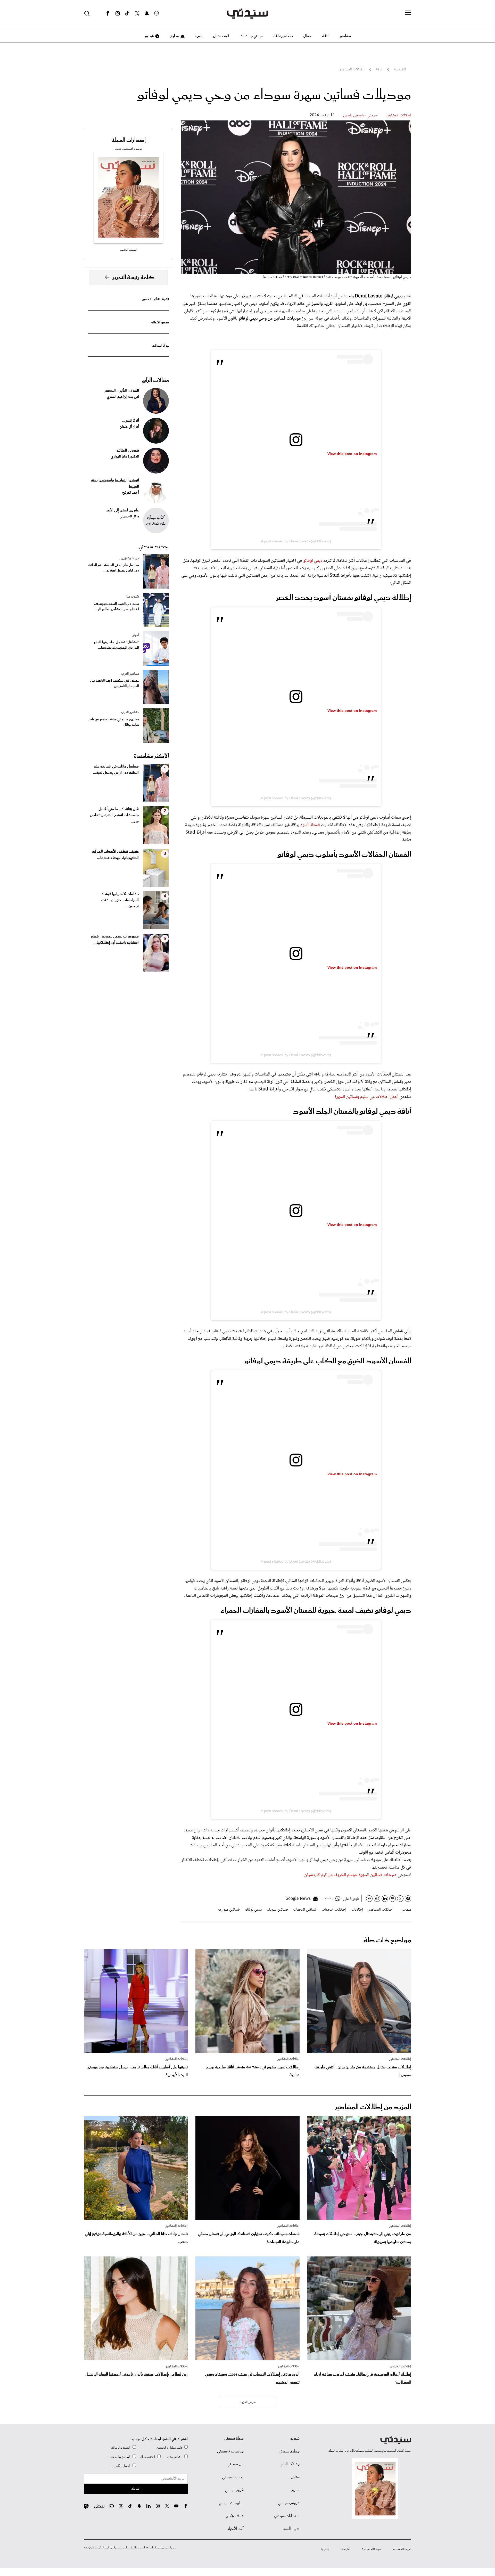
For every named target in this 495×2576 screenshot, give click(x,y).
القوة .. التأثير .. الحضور (155, 299)
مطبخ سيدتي (289, 2451)
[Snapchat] (147, 13)
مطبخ (174, 36)
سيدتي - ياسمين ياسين (360, 115)
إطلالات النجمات (334, 1910)
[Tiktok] (127, 13)
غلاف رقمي (235, 2516)
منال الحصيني (129, 517)
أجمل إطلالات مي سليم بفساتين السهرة (366, 1097)
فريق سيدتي (234, 2490)
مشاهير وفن (175, 2457)
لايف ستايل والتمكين (169, 2448)
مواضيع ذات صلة (387, 1940)
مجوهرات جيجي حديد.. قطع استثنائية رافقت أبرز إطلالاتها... (115, 940)
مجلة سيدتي (234, 2439)
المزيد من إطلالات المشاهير (373, 2107)
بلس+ (199, 36)
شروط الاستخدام (402, 2549)
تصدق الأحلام (160, 323)
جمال (308, 36)
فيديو (149, 36)
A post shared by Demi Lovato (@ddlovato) (296, 541)
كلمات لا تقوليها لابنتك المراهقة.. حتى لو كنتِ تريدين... (120, 900)
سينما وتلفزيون (129, 558)
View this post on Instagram (352, 454)
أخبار (136, 635)
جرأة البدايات (160, 346)
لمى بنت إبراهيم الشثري (123, 397)
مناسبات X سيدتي (230, 2451)
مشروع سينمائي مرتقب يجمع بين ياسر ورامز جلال (114, 722)
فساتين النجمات (305, 1910)
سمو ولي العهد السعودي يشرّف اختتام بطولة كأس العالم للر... (117, 607)
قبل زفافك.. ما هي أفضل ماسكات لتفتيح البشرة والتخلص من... (114, 815)
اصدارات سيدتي (287, 2516)
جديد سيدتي (154, 547)
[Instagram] (118, 13)
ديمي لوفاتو (313, 561)
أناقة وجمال (148, 2457)
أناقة (326, 36)
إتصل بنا (325, 2549)
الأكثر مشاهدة (151, 756)
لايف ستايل (221, 36)
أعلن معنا (345, 2549)
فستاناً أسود (310, 825)
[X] (137, 13)
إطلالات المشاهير (399, 115)
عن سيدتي (236, 2464)
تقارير (296, 2490)
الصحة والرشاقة (121, 2448)
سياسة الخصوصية (372, 2549)
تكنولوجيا (133, 597)
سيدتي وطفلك (251, 36)
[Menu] (408, 13)
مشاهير (345, 36)
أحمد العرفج (131, 493)
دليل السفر (291, 2529)
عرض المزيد (248, 2402)
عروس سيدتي (289, 2503)
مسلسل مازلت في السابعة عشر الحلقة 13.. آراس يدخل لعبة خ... (114, 568)
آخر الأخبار (236, 2529)
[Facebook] (108, 13)
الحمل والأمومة (121, 2466)
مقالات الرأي (155, 380)
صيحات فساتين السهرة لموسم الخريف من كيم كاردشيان (350, 1875)
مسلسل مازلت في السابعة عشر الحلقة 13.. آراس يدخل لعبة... (116, 770)
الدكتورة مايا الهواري (125, 457)
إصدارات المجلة (129, 140)
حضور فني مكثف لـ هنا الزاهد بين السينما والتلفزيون (115, 683)
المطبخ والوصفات (119, 2457)
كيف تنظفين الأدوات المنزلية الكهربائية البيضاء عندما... (115, 855)
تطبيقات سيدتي (231, 2503)
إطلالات (357, 1910)
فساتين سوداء (278, 1910)
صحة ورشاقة (283, 36)
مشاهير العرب (130, 674)
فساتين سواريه (229, 1910)
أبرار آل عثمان (129, 427)
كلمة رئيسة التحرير (134, 278)
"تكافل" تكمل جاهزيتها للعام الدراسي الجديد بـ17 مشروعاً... (117, 645)
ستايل (295, 2477)
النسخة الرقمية (128, 250)
